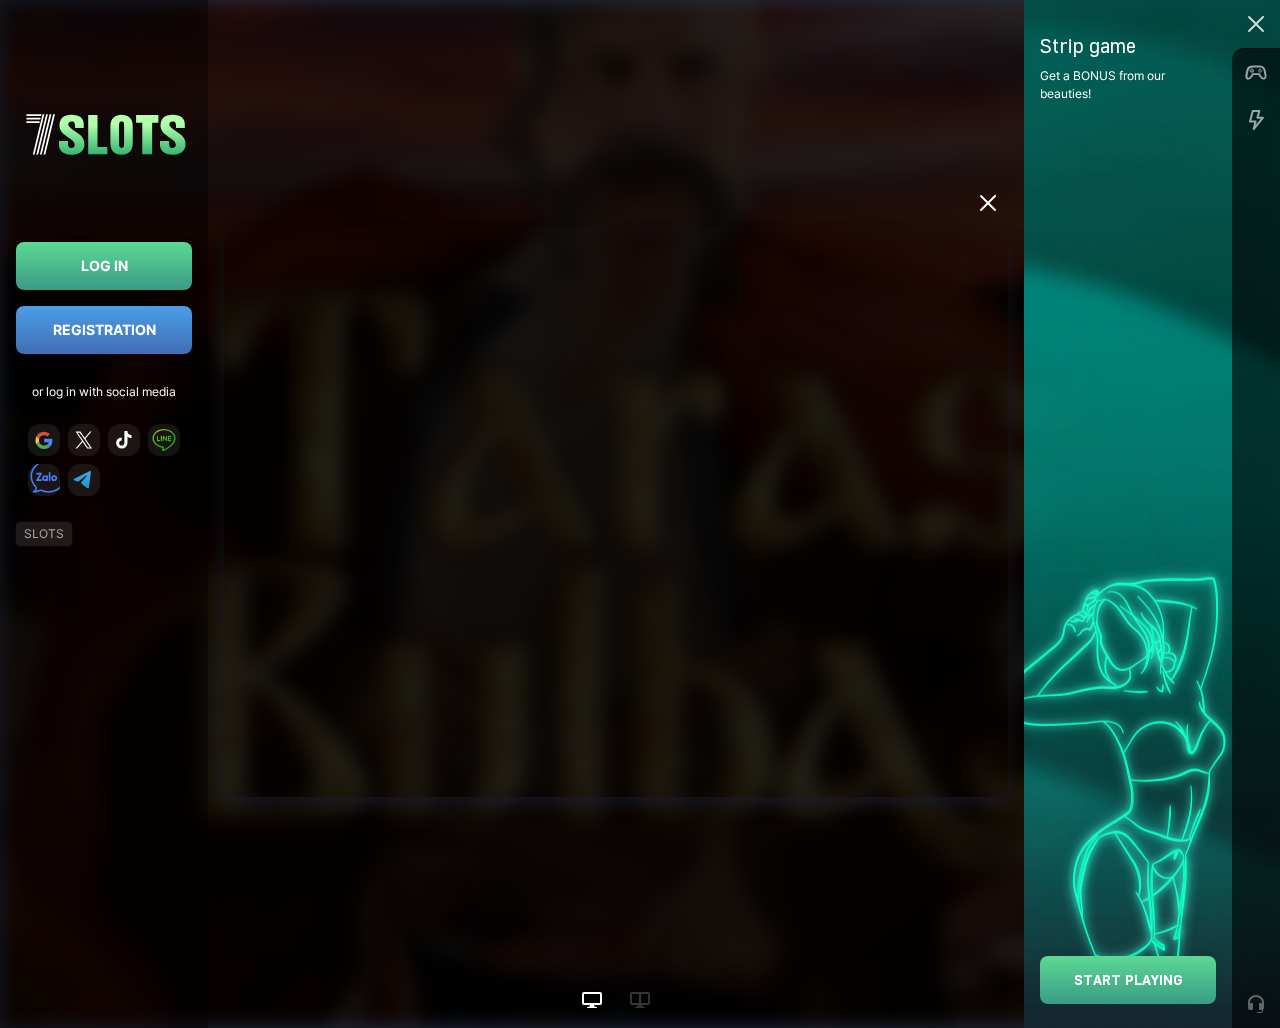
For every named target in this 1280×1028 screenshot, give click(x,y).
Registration (104, 329)
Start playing (1128, 979)
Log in (104, 265)
